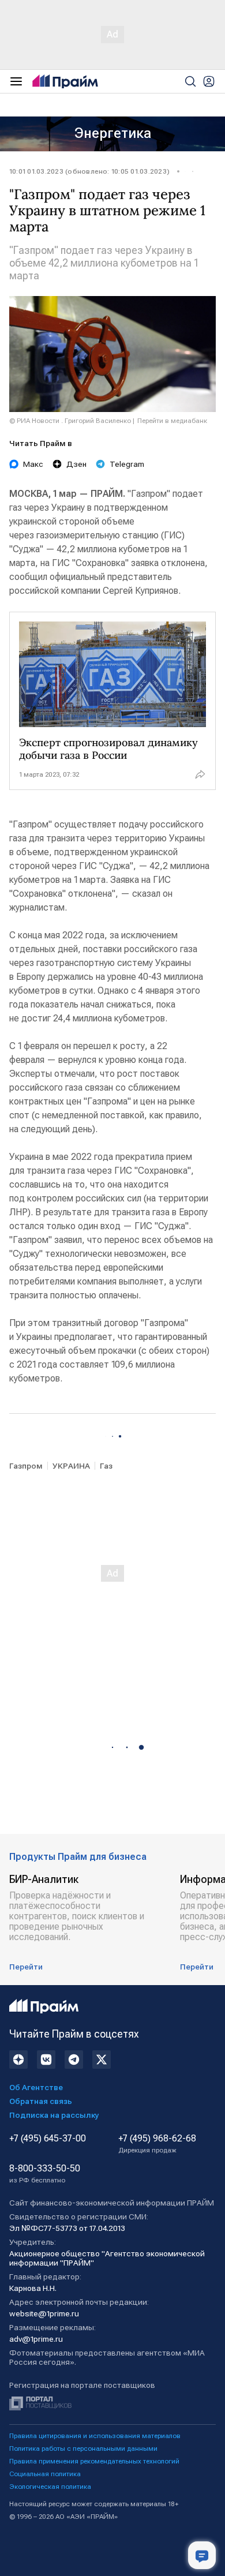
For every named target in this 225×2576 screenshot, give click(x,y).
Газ (106, 1466)
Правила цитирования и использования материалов (95, 2436)
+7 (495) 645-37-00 (48, 2139)
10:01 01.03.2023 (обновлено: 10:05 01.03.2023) (89, 171)
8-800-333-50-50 (45, 2174)
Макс (33, 464)
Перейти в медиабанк (172, 421)
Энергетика (113, 133)
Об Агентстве (36, 2087)
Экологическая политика (50, 2487)
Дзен (76, 464)
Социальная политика (45, 2474)
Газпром (26, 1466)
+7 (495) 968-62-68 (157, 2144)
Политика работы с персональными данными (83, 2448)
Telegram (127, 464)
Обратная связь (41, 2101)
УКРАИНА (71, 1466)
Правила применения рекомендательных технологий (94, 2461)
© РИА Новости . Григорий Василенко (70, 421)
